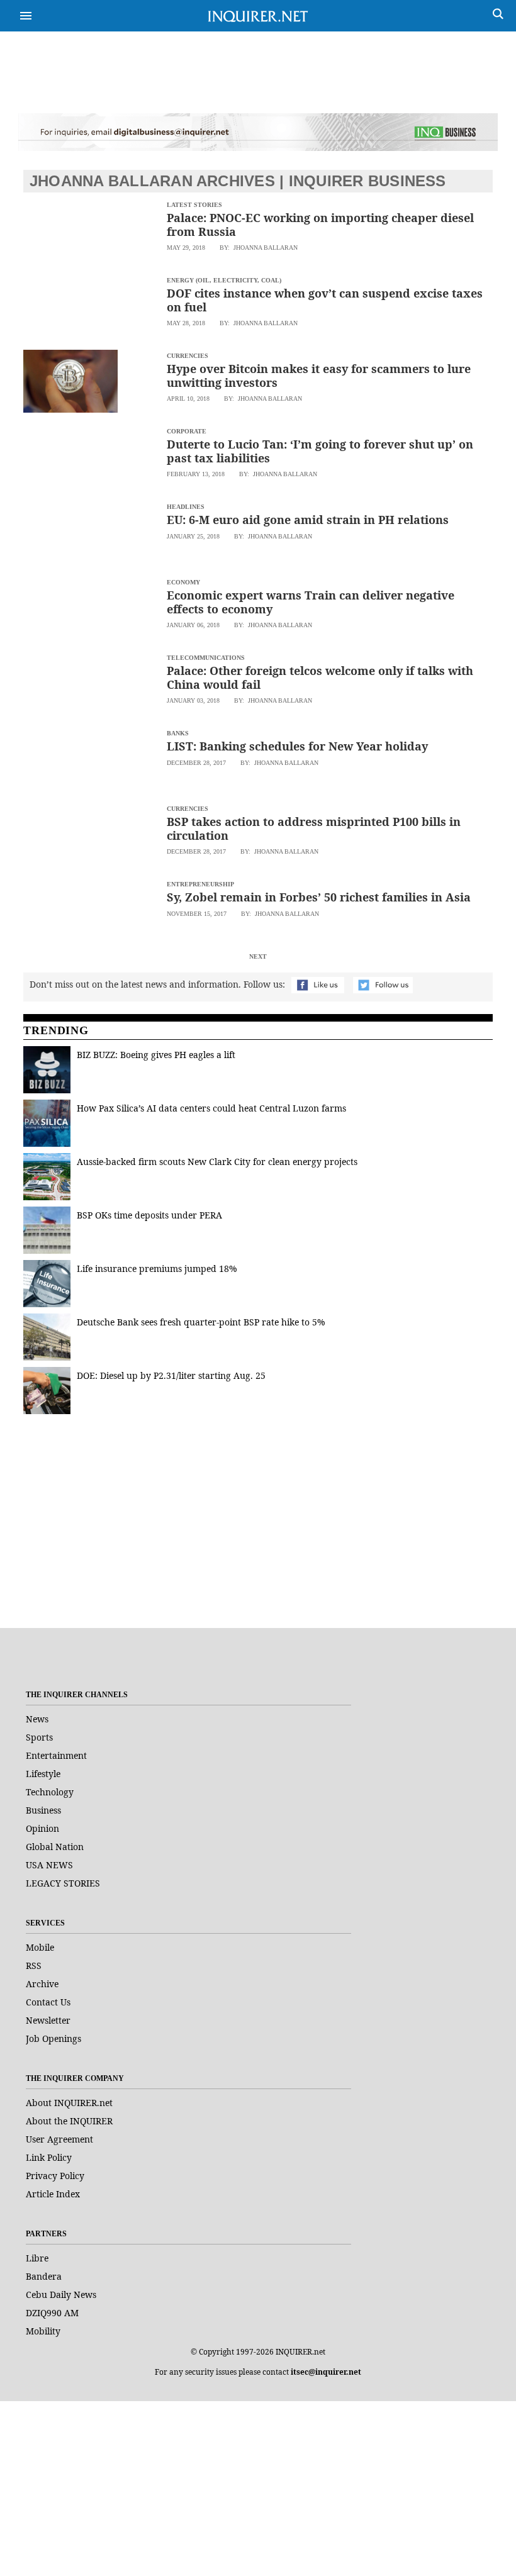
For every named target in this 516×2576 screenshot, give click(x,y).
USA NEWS (49, 1865)
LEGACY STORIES (63, 1883)
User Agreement (59, 2139)
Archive (42, 1984)
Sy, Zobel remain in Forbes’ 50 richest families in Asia (319, 897)
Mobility (43, 2331)
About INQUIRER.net (69, 2103)
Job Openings (53, 2038)
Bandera (44, 2276)
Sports (39, 1737)
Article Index (53, 2194)
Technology (50, 1792)
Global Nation (55, 1847)
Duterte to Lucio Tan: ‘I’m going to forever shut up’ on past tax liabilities (320, 451)
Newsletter (48, 2020)
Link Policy (49, 2157)
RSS (34, 1965)
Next (258, 956)
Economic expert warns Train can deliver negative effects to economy (311, 602)
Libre (37, 2258)
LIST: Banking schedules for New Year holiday (297, 746)
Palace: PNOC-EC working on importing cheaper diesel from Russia (320, 225)
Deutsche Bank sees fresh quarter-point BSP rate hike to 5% (201, 1322)
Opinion (42, 1828)
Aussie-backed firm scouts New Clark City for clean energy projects (217, 1162)
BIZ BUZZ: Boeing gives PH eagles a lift (156, 1055)
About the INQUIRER (69, 2121)
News (37, 1719)
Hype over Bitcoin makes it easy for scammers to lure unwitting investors (319, 376)
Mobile (40, 1947)
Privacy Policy (55, 2176)
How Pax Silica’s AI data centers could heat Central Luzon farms (211, 1108)
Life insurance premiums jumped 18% (157, 1268)
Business (43, 1810)
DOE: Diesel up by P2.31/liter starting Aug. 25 (171, 1375)
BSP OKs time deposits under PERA (149, 1215)
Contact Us (48, 2002)
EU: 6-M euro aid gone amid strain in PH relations (308, 520)
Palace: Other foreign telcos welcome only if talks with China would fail (320, 677)
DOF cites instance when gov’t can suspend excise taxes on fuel (325, 300)
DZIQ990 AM (52, 2313)
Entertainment (56, 1755)
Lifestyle (43, 1774)
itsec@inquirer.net (326, 2372)
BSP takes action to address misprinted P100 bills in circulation (314, 828)
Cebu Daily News (61, 2294)
